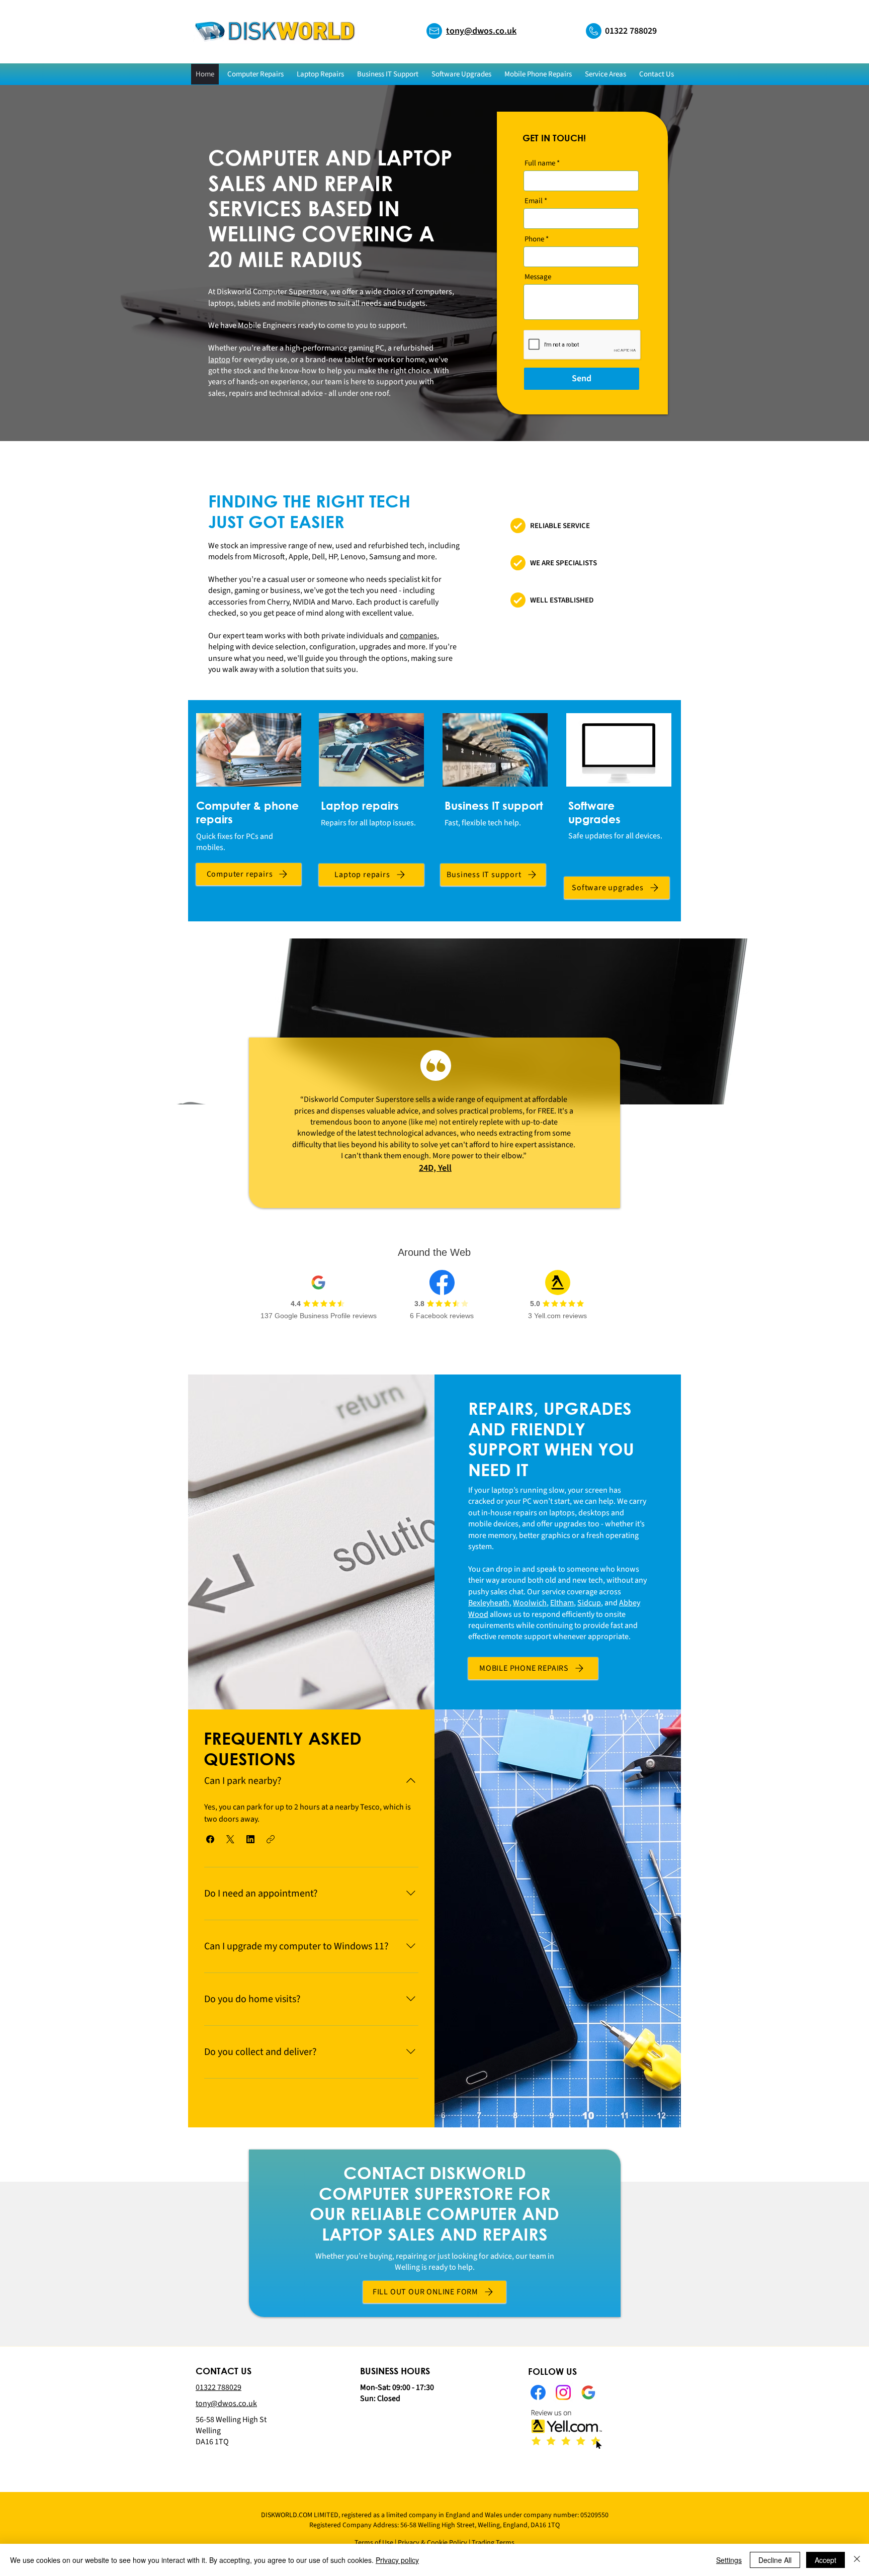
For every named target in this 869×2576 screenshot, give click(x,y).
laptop (219, 360)
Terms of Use (374, 2543)
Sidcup (589, 1603)
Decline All (775, 2560)
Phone (534, 239)
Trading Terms (493, 2543)
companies (418, 636)
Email (534, 201)
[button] (605, 74)
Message (538, 277)
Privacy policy (397, 2560)
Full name (540, 163)
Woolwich (530, 1603)
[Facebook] (538, 2392)
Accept (825, 2560)
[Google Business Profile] (588, 2392)
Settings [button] (729, 2560)
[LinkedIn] (563, 2392)
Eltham (562, 1603)
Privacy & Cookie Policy (432, 2543)
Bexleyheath (489, 1603)
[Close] (857, 2560)
